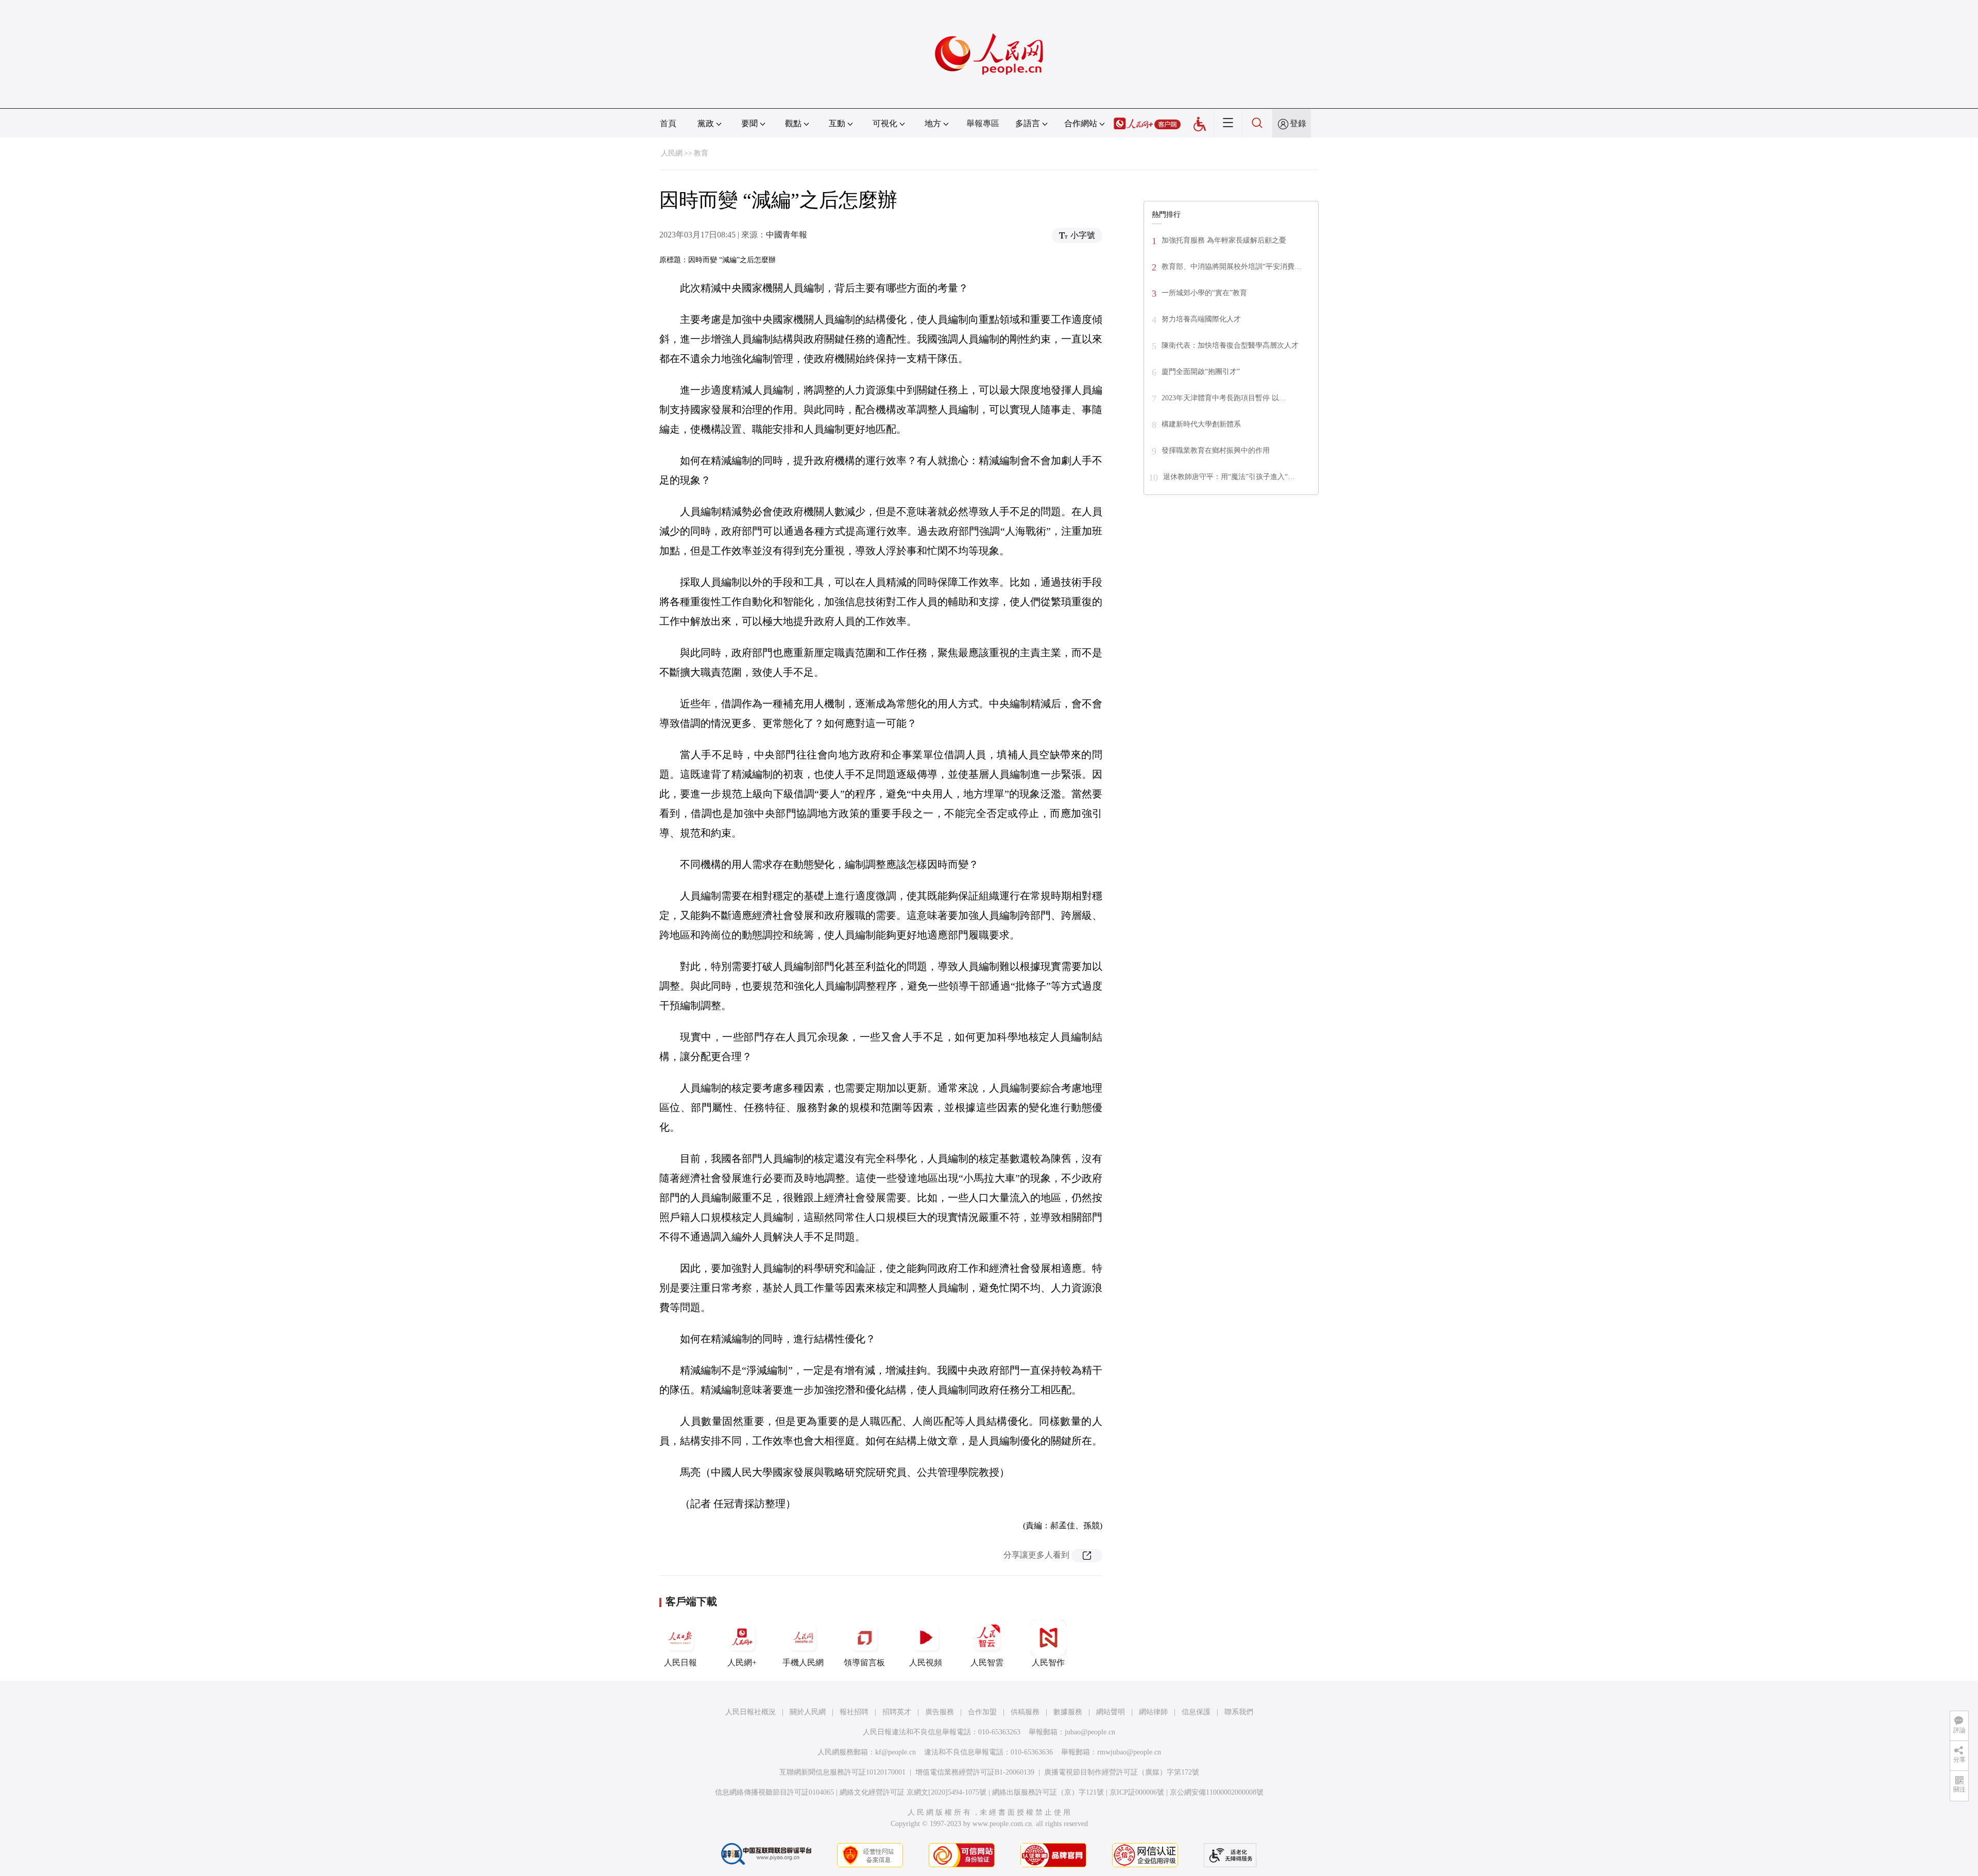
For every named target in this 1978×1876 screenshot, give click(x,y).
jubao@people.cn (1090, 1732)
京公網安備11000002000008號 (1217, 1792)
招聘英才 (897, 1712)
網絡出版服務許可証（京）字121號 (1048, 1792)
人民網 (672, 153)
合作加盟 (982, 1712)
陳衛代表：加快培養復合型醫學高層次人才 (1230, 345)
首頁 (668, 123)
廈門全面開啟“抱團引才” (1201, 372)
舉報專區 (983, 123)
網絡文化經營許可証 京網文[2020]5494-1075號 (913, 1792)
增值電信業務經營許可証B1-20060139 (975, 1772)
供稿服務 (1025, 1712)
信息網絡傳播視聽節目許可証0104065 (774, 1792)
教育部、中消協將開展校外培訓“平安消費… (1232, 267)
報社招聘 (854, 1712)
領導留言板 (864, 1662)
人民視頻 (926, 1662)
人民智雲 (987, 1662)
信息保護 (1196, 1712)
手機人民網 (803, 1662)
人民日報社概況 (751, 1712)
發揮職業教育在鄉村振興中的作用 (1216, 450)
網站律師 (1153, 1712)
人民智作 (1048, 1662)
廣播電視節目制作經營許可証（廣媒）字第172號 (1122, 1772)
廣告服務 (940, 1712)
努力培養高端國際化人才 (1201, 319)
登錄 (1298, 123)
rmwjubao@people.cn (1129, 1752)
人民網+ (742, 1662)
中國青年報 (787, 235)
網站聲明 (1111, 1712)
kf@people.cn (896, 1752)
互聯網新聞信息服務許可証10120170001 (842, 1772)
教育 (701, 153)
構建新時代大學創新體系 (1201, 424)
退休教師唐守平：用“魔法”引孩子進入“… (1229, 477)
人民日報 (680, 1662)
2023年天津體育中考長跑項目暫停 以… (1224, 398)
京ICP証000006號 (1137, 1792)
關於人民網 (808, 1712)
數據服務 (1068, 1712)
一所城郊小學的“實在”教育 (1204, 293)
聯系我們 (1239, 1712)
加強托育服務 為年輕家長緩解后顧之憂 (1224, 240)
